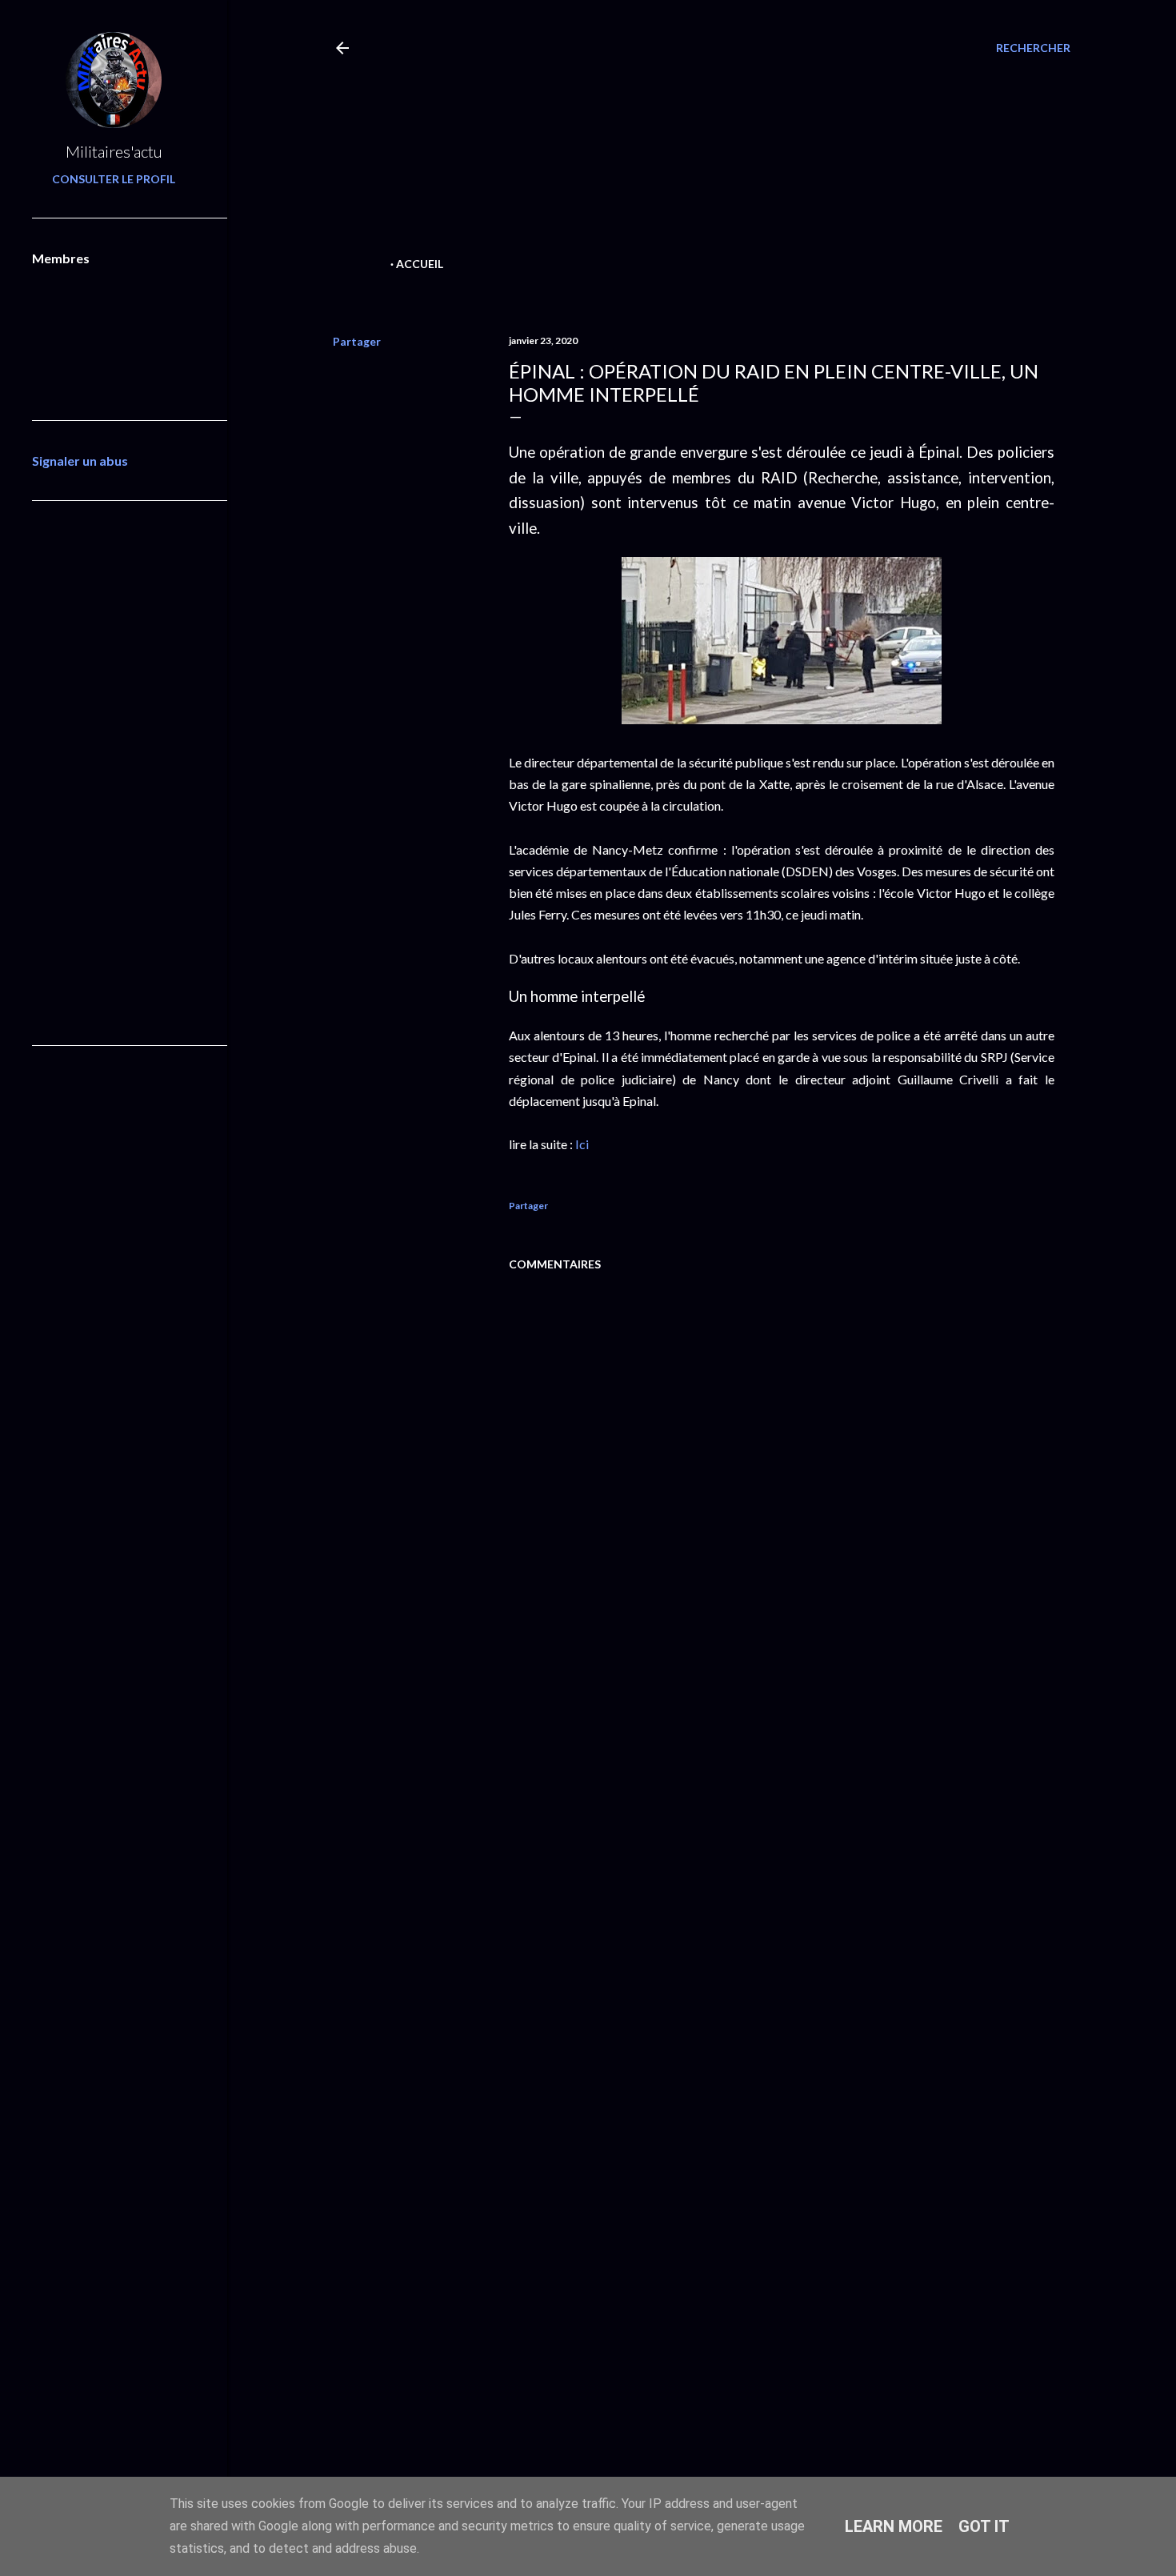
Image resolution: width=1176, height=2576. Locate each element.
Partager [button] (357, 341)
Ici (582, 1144)
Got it (984, 2526)
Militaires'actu (114, 151)
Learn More (894, 2526)
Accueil (420, 264)
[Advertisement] (674, 141)
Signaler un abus (80, 461)
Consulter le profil (114, 179)
